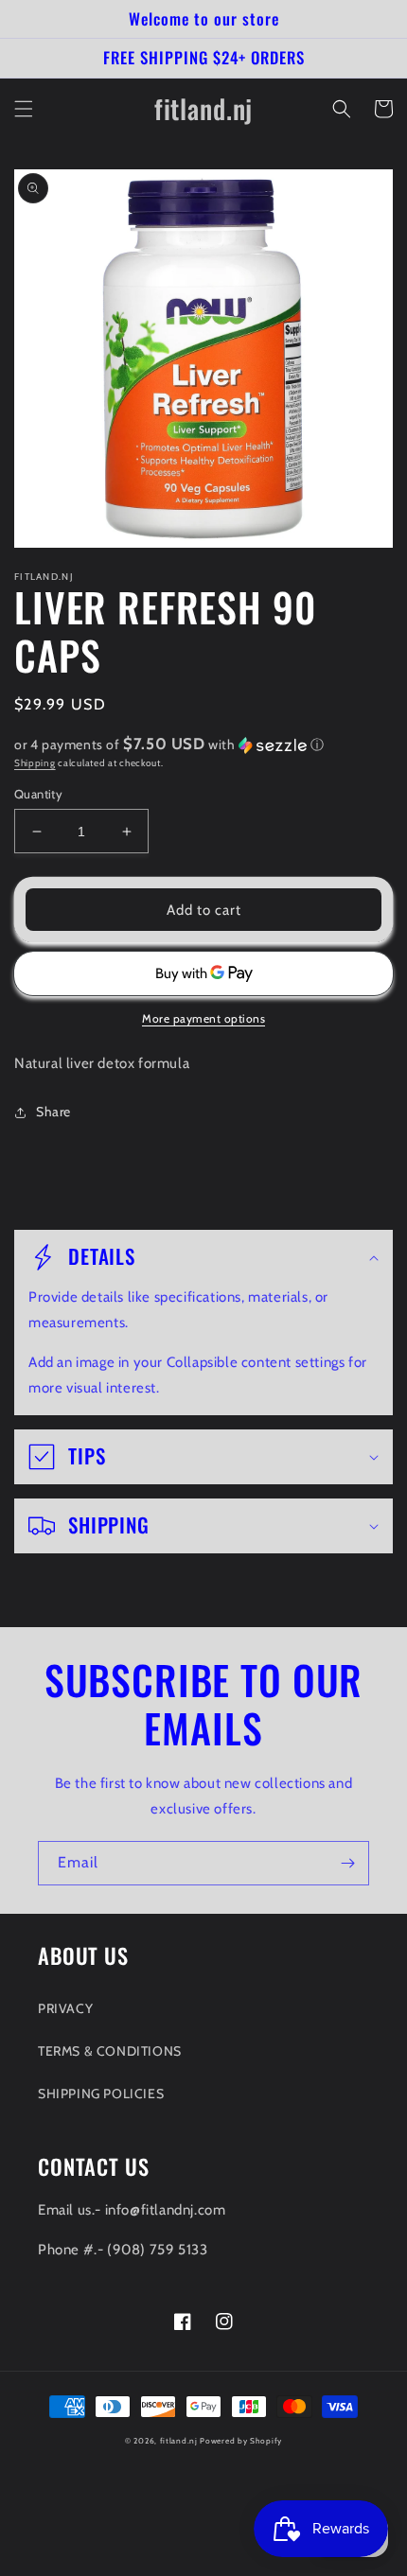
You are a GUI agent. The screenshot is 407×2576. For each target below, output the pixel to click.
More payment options (203, 1018)
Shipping (35, 763)
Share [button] (53, 1112)
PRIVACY (65, 2008)
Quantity (38, 794)
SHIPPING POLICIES (101, 2094)
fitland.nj (179, 2441)
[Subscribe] (347, 1863)
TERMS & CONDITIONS (110, 2051)
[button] (24, 109)
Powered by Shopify (241, 2441)
